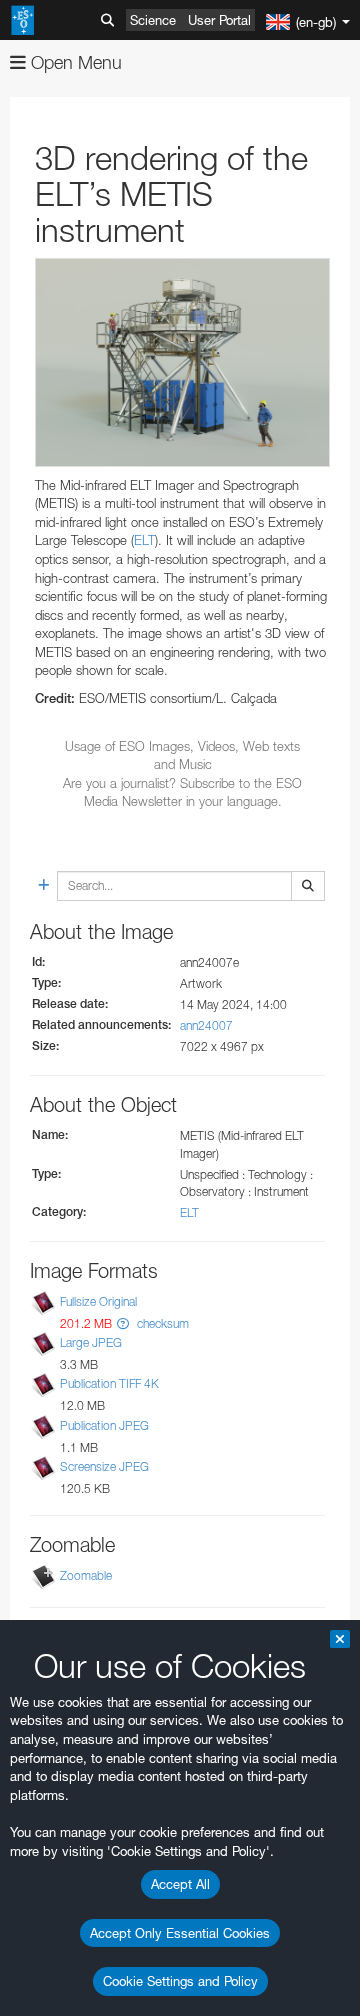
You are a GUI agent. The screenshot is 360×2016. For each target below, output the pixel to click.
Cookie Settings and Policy (180, 1981)
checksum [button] (161, 1323)
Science (153, 20)
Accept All (180, 1884)
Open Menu (74, 62)
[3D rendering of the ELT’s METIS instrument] (182, 362)
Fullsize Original (98, 1301)
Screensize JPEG (104, 1466)
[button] (123, 1323)
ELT (144, 540)
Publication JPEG (104, 1425)
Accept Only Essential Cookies (180, 1933)
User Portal (219, 20)
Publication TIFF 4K (109, 1384)
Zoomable (86, 1575)
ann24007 (206, 1025)
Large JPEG (91, 1342)
